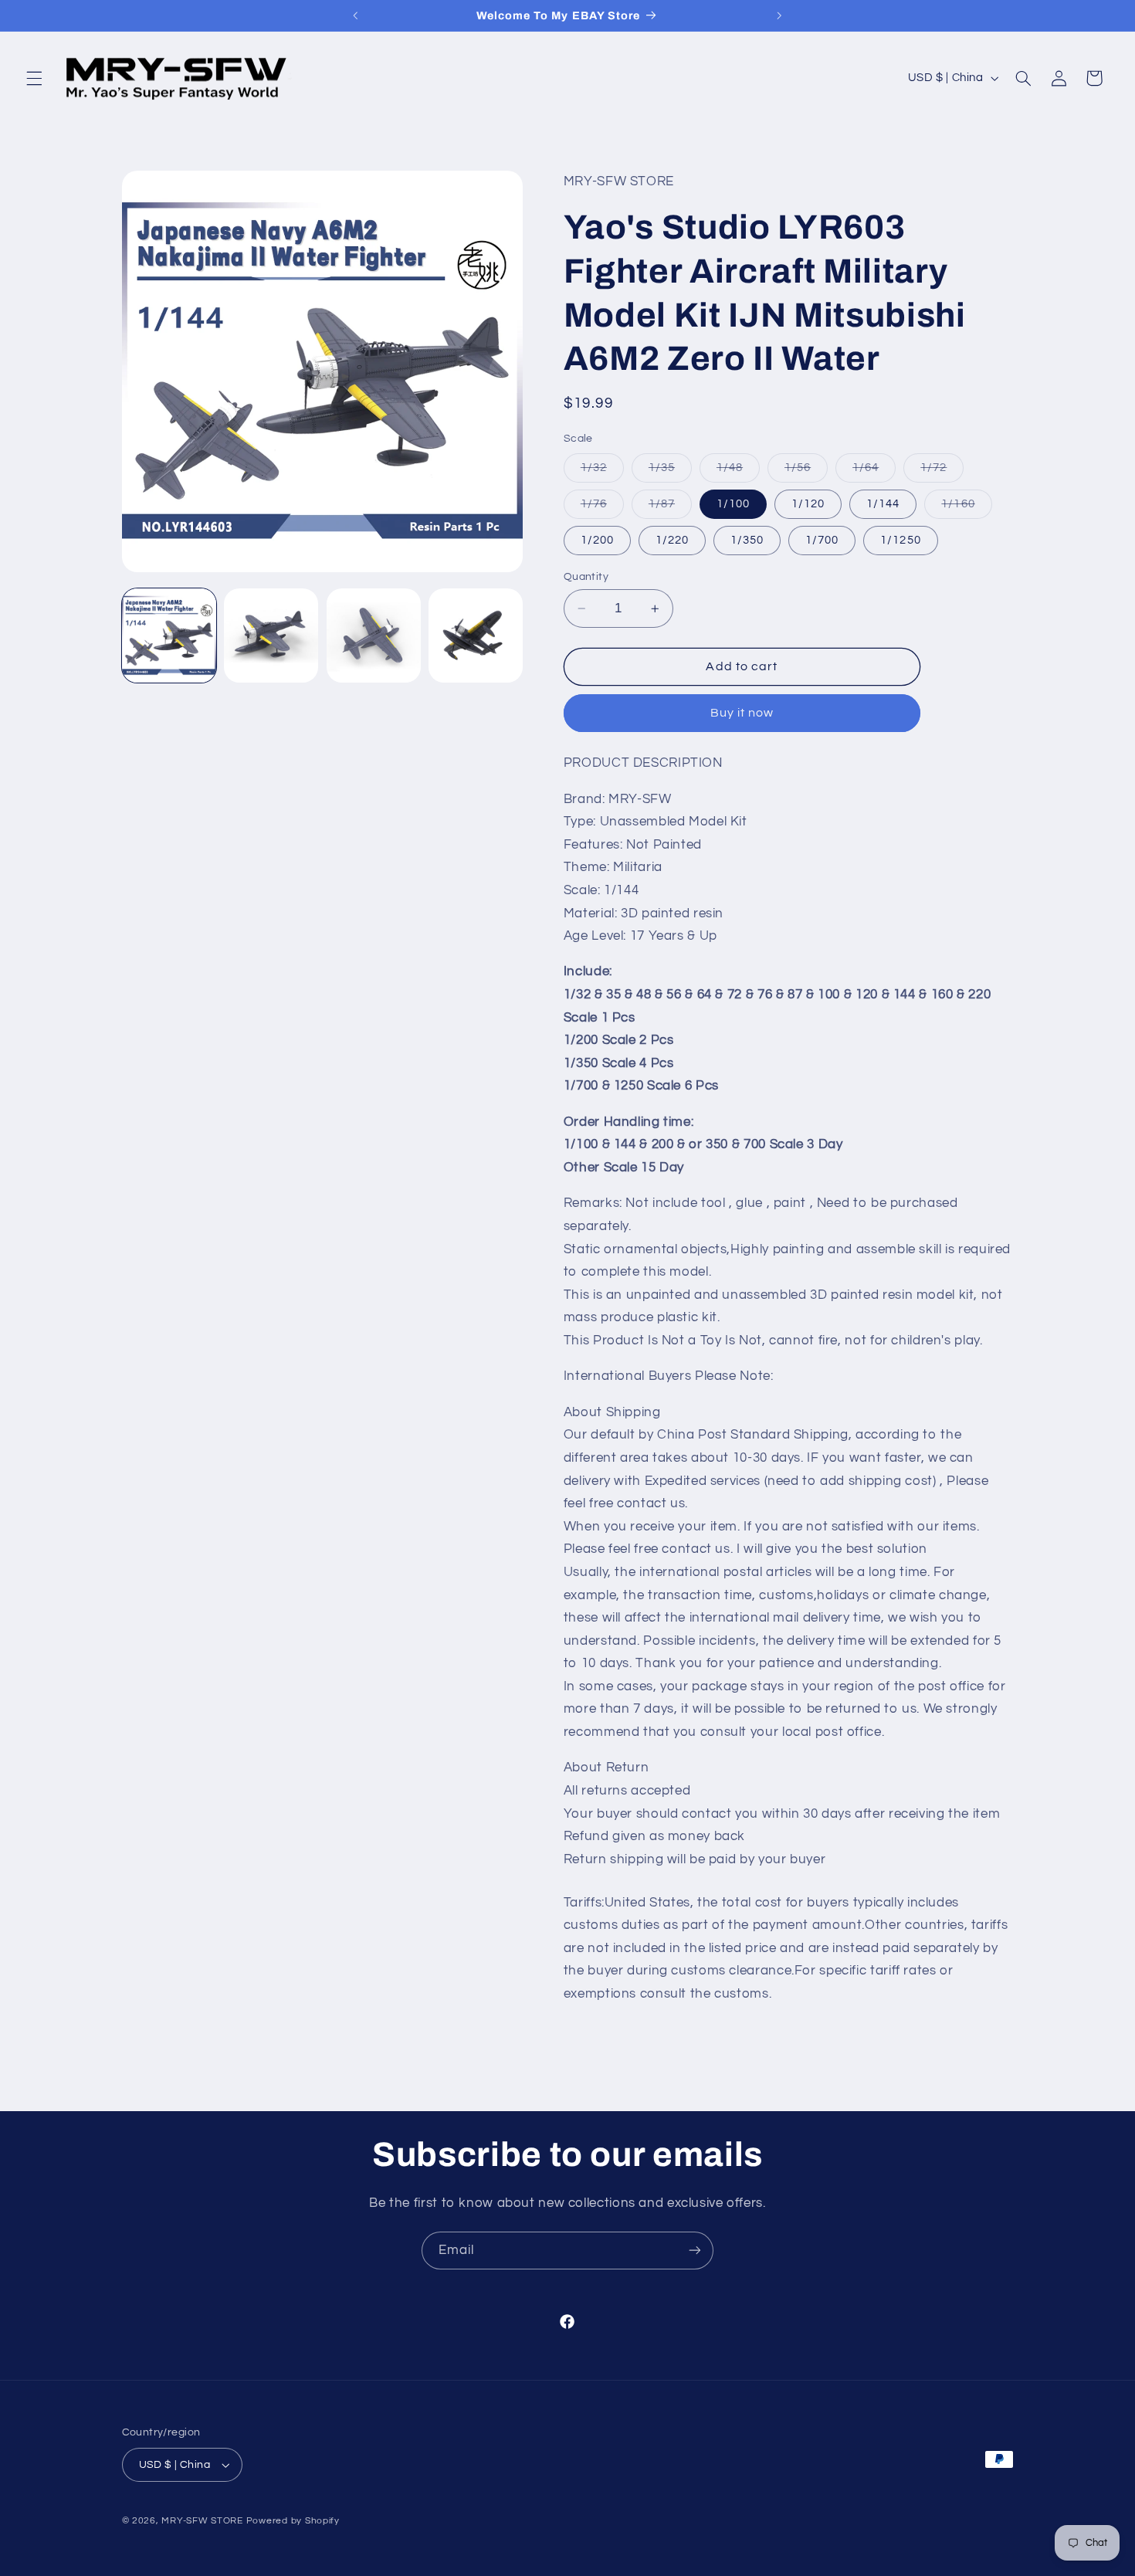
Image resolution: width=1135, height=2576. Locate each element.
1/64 (874, 472)
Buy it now (742, 713)
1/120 (808, 504)
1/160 (966, 508)
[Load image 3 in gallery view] (374, 636)
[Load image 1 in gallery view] (169, 636)
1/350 (747, 540)
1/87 (670, 508)
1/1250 (900, 540)
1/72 (942, 472)
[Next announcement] (779, 15)
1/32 (602, 472)
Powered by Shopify (293, 2521)
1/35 (670, 472)
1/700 (822, 540)
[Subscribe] (695, 2251)
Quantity (586, 577)
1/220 (672, 540)
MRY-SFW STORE (202, 2521)
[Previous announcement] (356, 15)
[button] (34, 78)
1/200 (597, 540)
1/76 (602, 508)
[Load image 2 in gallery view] (271, 636)
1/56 (806, 472)
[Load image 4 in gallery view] (476, 636)
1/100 (733, 504)
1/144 (883, 504)
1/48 (738, 472)
